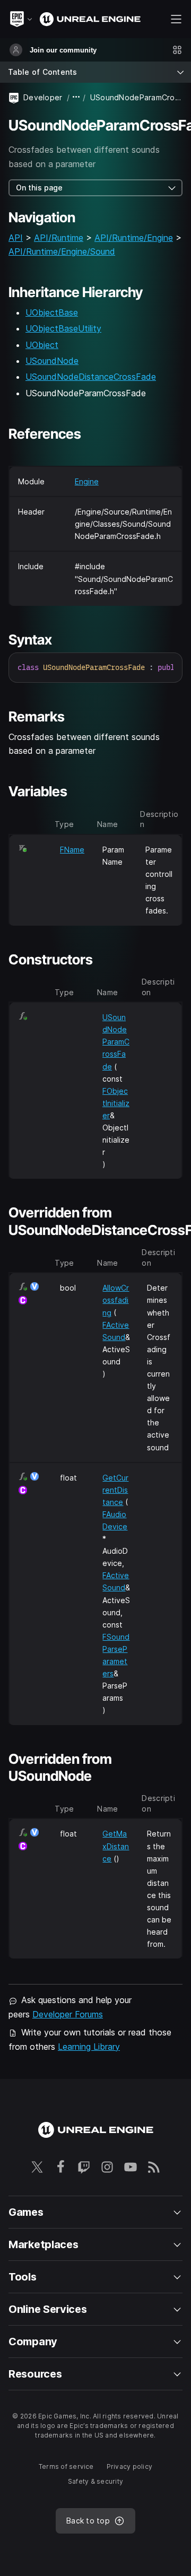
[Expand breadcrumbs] (76, 97)
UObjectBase (52, 312)
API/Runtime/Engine (134, 238)
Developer (43, 97)
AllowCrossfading (116, 1300)
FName (72, 850)
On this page (39, 188)
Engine (87, 481)
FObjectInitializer (116, 1103)
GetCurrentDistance (115, 1490)
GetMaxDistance (116, 1846)
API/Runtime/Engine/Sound (62, 251)
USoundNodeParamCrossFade (116, 1042)
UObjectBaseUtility (63, 328)
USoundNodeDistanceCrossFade (91, 377)
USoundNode (52, 361)
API (16, 238)
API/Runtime (59, 238)
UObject (42, 345)
